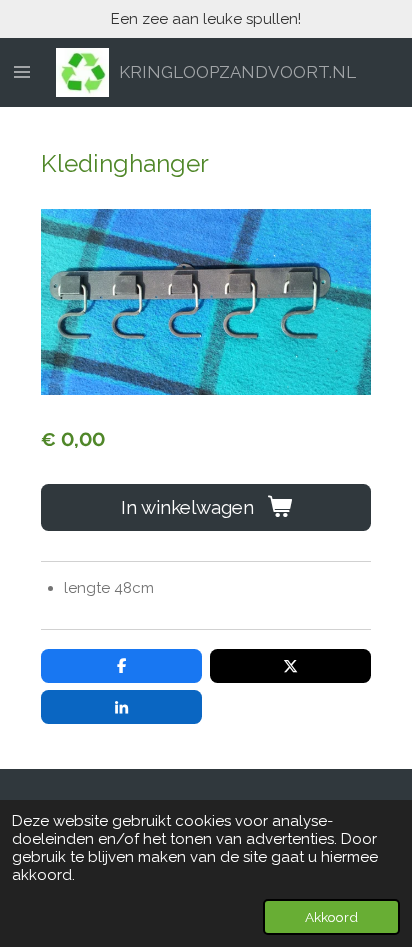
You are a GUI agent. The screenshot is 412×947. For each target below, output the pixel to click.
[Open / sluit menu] (22, 73)
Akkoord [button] (331, 917)
